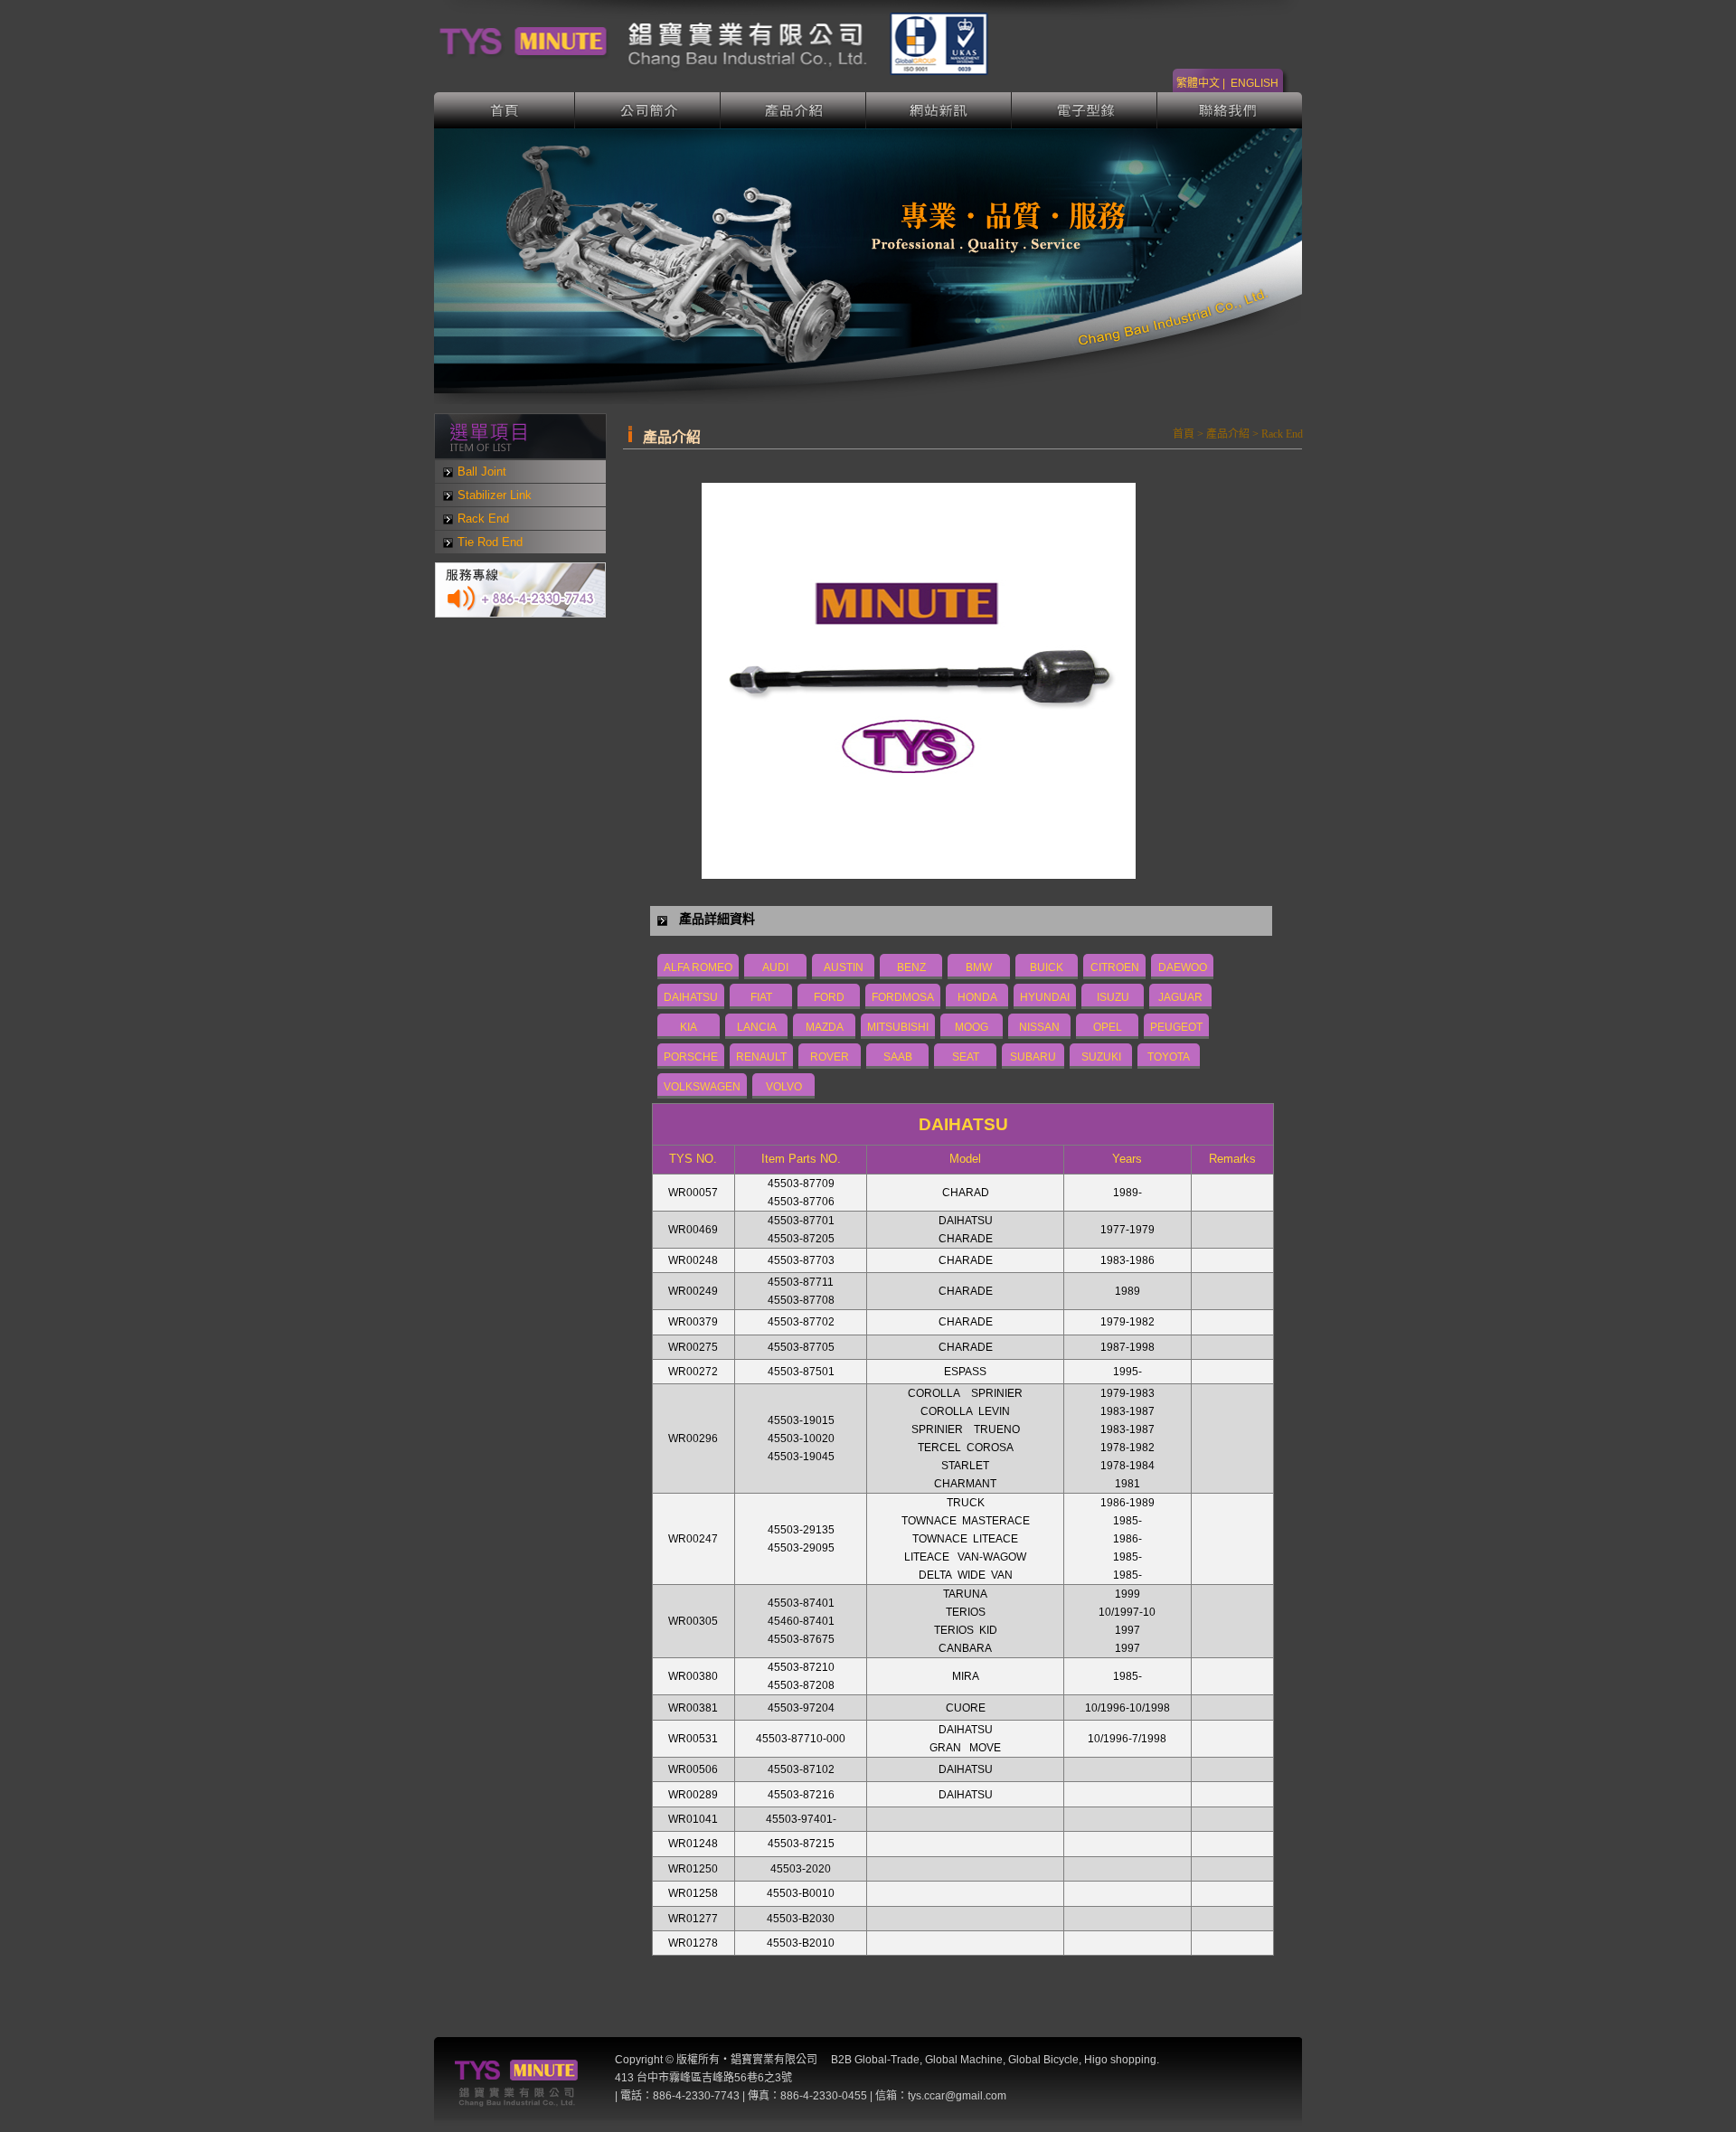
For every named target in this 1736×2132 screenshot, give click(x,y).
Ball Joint (482, 472)
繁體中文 (1198, 83)
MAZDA (825, 1027)
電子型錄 (1085, 110)
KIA (689, 1027)
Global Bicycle (1043, 2060)
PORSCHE (691, 1057)
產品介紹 (793, 110)
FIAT (761, 997)
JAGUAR (1180, 997)
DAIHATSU (691, 997)
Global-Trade (887, 2060)
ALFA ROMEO (698, 967)
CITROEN (1115, 967)
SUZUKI (1101, 1057)
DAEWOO (1183, 967)
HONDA (977, 997)
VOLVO (784, 1087)
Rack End (483, 519)
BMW (979, 967)
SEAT (966, 1057)
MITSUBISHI (898, 1027)
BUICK (1047, 967)
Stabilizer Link (495, 495)
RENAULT (761, 1057)
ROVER (830, 1057)
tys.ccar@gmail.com (957, 2096)
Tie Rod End (490, 542)
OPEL (1108, 1027)
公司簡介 (648, 110)
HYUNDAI (1045, 997)
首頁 (505, 110)
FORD (829, 997)
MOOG (972, 1027)
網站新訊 (939, 110)
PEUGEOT (1176, 1027)
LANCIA (757, 1027)
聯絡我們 (1230, 110)
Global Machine (964, 2060)
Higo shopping (1120, 2060)
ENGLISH (1255, 83)
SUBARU (1033, 1057)
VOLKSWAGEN (702, 1087)
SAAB (898, 1057)
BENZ (911, 967)
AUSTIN (844, 967)
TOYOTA (1169, 1057)
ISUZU (1113, 997)
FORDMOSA (903, 997)
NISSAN (1039, 1027)
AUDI (775, 967)
